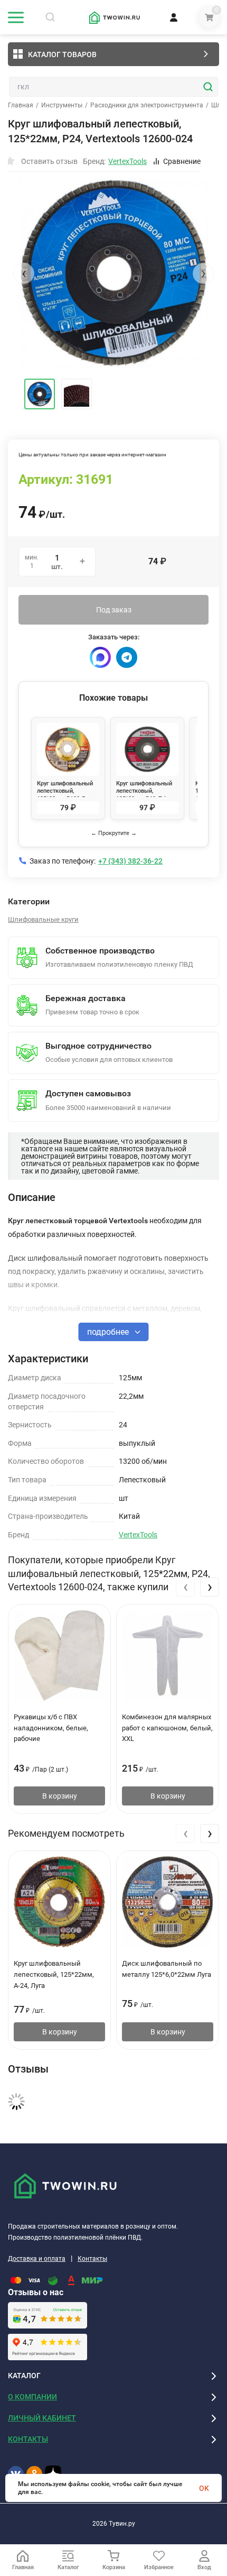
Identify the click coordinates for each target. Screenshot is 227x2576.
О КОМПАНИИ (32, 2397)
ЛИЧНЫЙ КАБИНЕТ (42, 2418)
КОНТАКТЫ (28, 2439)
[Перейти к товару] (113, 273)
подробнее (109, 1332)
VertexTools (138, 1535)
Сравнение (182, 161)
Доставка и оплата (37, 2259)
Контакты (92, 2259)
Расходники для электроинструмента (147, 105)
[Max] (100, 657)
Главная (21, 105)
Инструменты (62, 105)
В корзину (60, 1796)
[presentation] (24, 273)
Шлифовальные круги (43, 919)
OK (204, 2488)
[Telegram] (127, 657)
